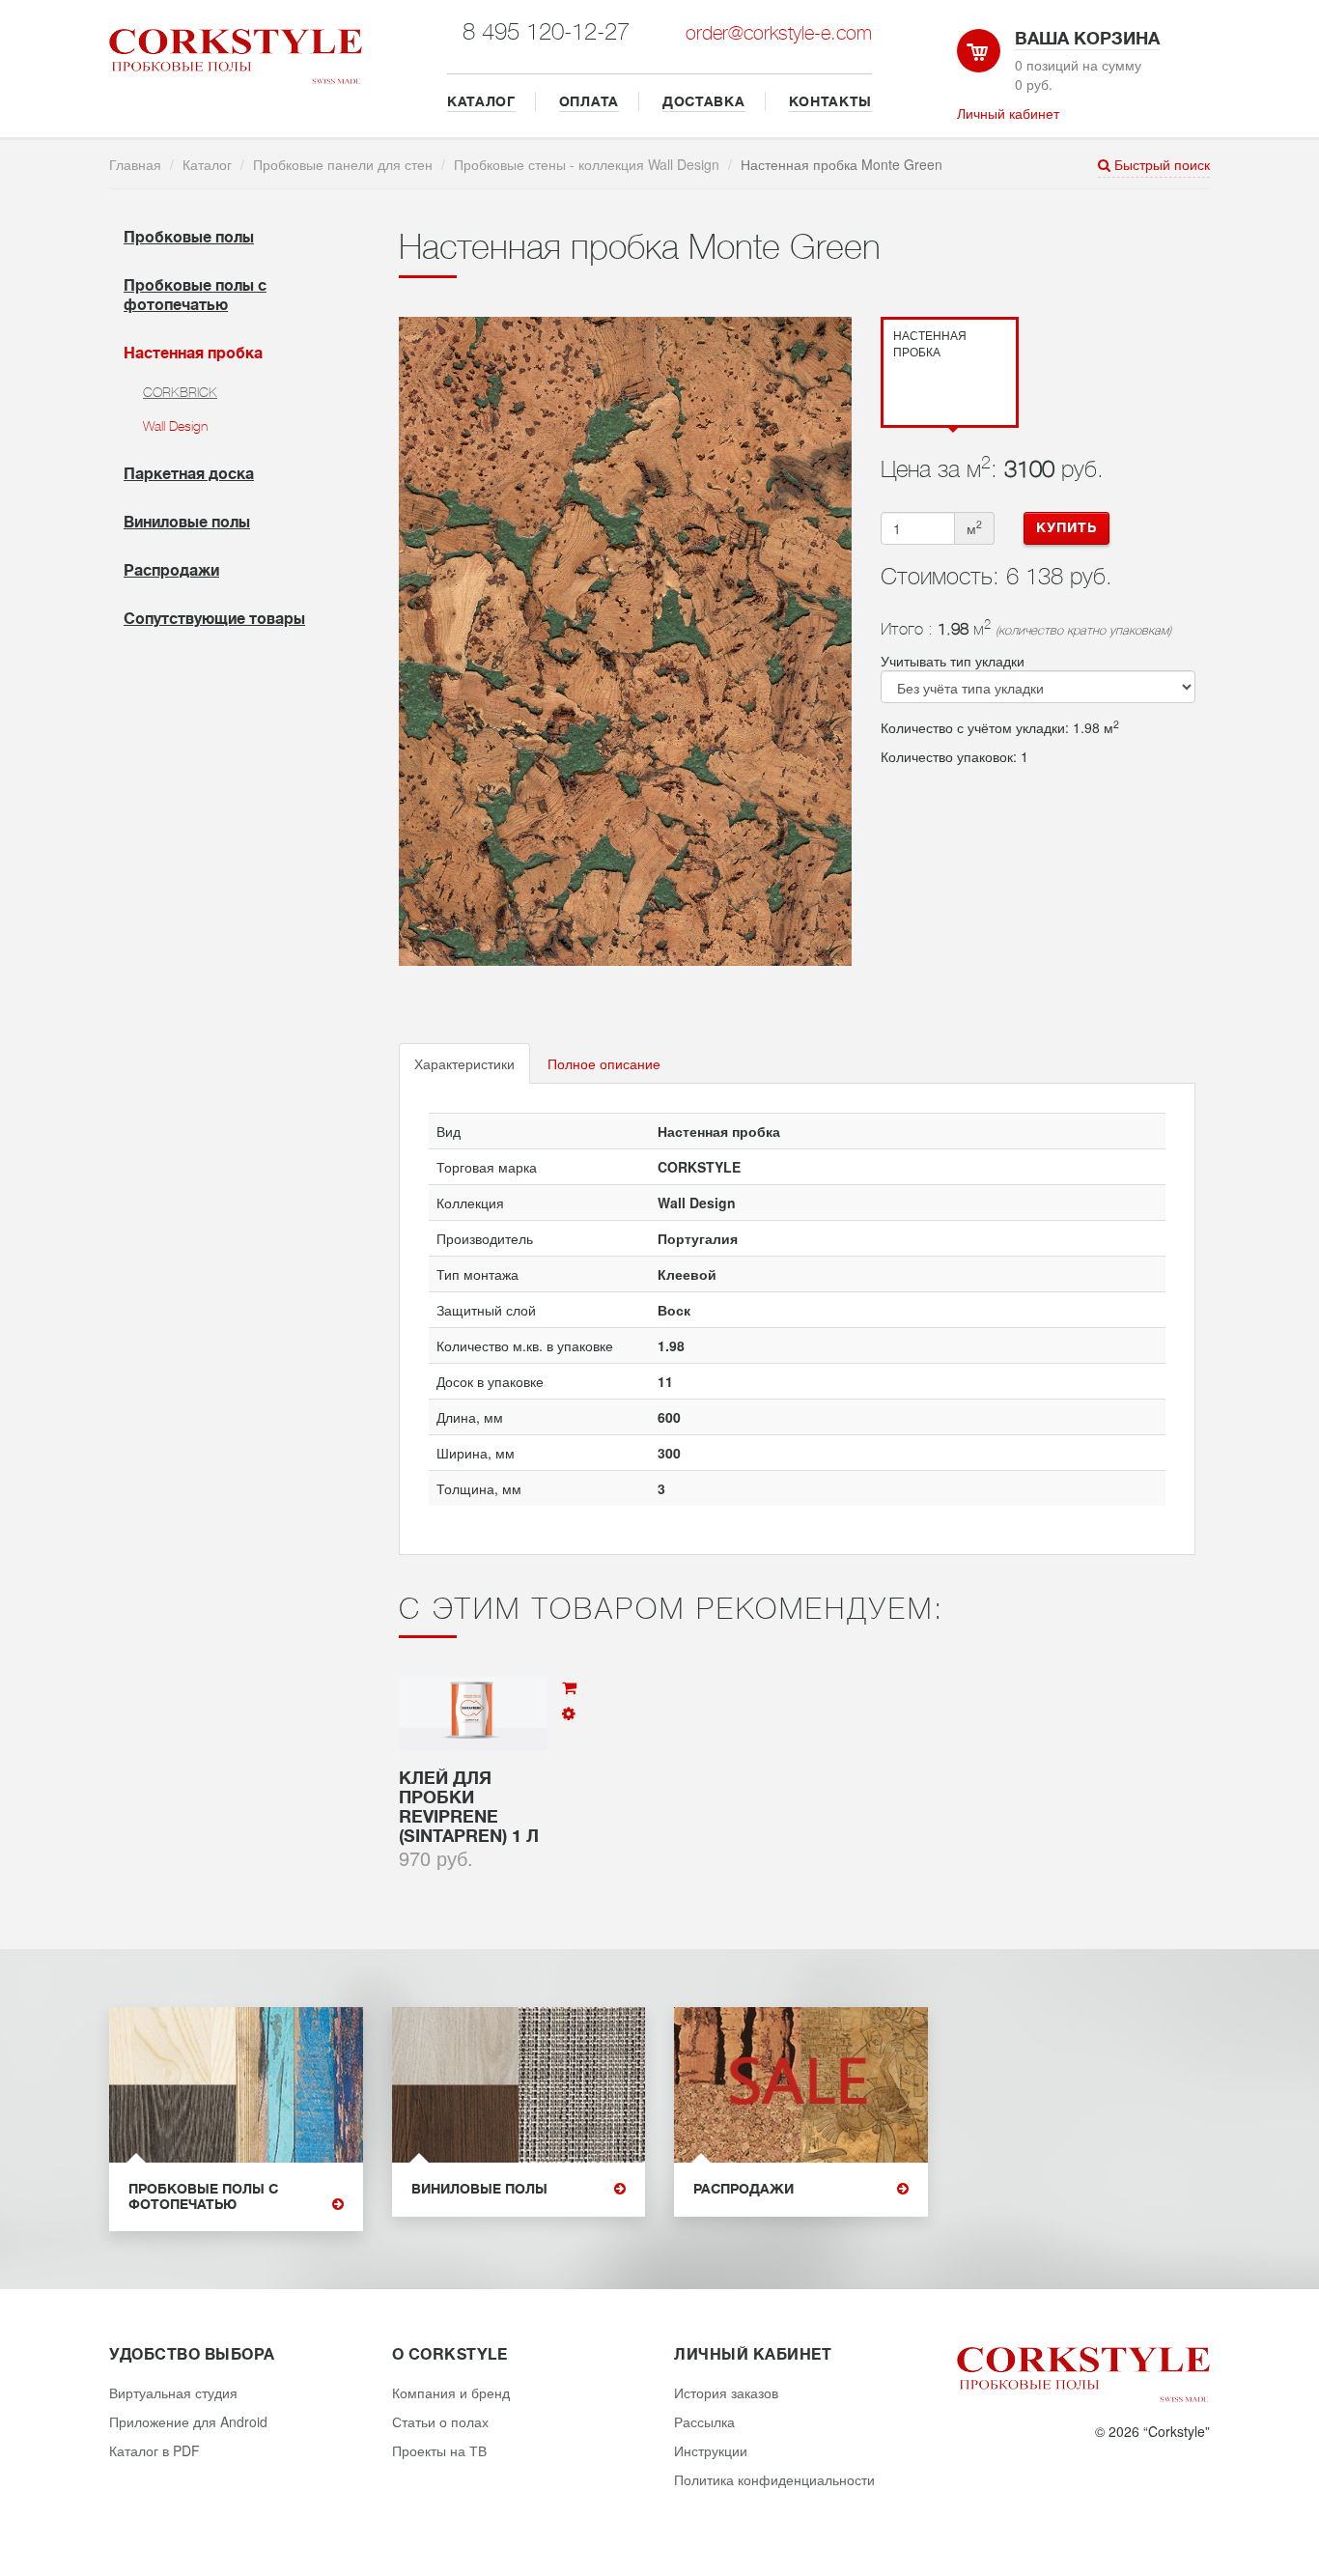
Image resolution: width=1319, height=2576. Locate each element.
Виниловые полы (187, 523)
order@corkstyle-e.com (779, 33)
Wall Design (175, 426)
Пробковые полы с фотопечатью (203, 2196)
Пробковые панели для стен (343, 164)
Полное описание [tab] (604, 1063)
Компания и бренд (451, 2392)
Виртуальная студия (173, 2392)
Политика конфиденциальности (774, 2479)
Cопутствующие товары (214, 619)
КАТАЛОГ (481, 101)
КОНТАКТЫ (831, 101)
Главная (135, 164)
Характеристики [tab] (464, 1063)
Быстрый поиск (1160, 164)
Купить (1066, 527)
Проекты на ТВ (439, 2450)
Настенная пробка (193, 354)
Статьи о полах (440, 2421)
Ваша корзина (1087, 39)
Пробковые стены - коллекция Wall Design (587, 164)
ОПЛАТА (589, 101)
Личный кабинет (1008, 113)
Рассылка (704, 2421)
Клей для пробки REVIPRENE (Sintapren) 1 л (469, 1807)
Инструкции (711, 2450)
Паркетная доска (189, 474)
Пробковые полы (189, 238)
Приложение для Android (188, 2421)
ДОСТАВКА (704, 101)
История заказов (726, 2392)
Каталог (207, 164)
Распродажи (171, 571)
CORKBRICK (180, 392)
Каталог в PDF (154, 2450)
